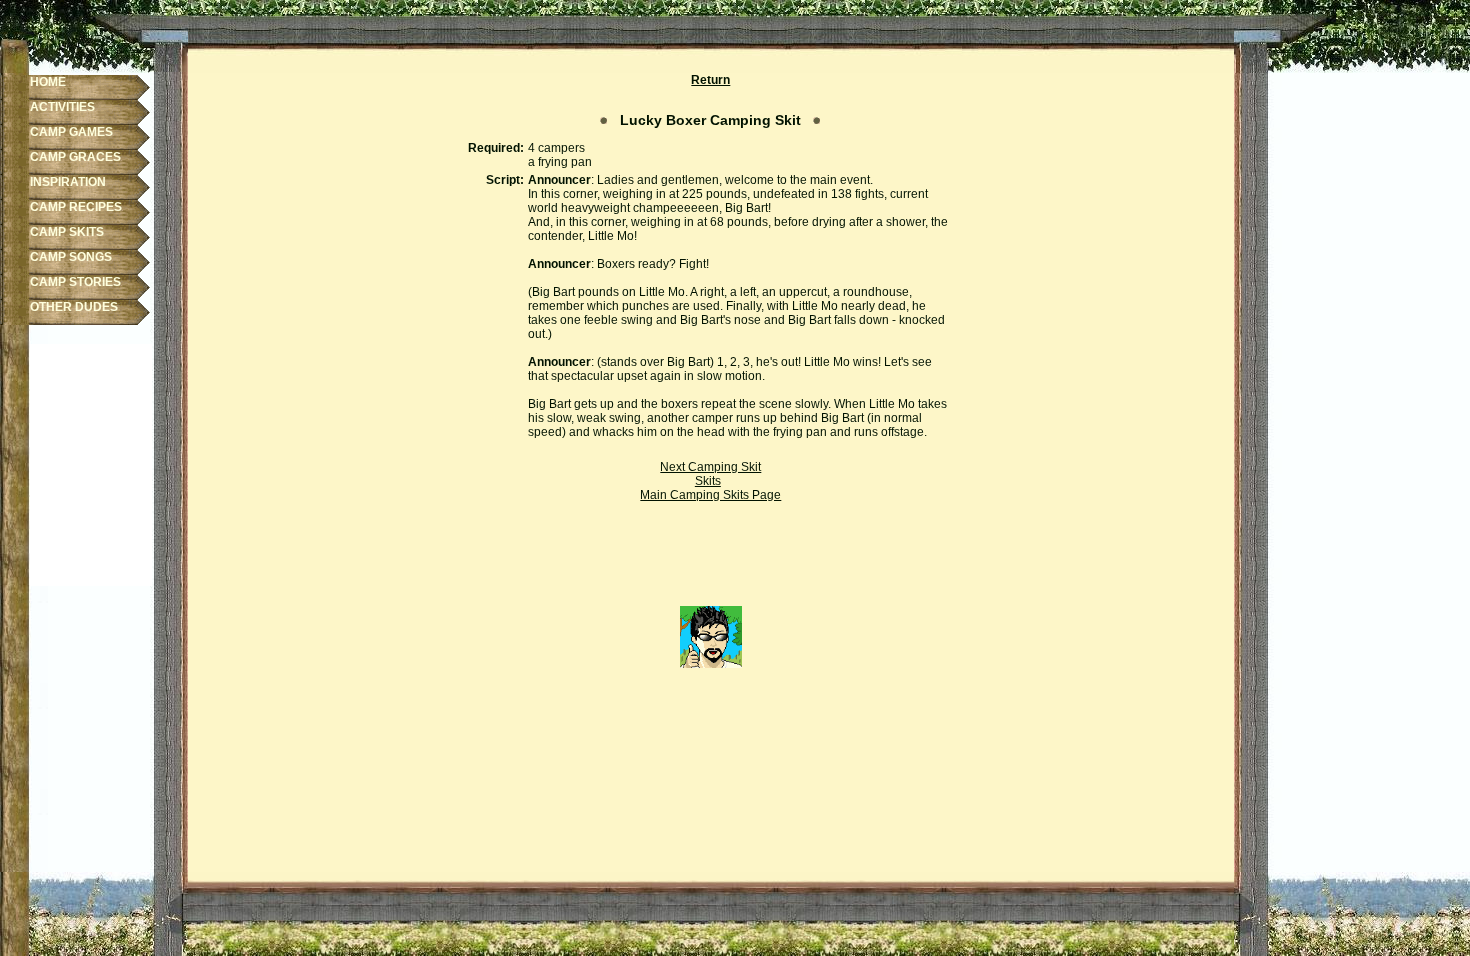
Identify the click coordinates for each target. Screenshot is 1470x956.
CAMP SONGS (71, 257)
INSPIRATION (68, 182)
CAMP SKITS (67, 232)
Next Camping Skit (710, 467)
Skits (708, 481)
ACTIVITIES (62, 107)
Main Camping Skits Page (710, 495)
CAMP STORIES (75, 282)
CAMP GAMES (71, 132)
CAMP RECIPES (76, 207)
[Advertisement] (711, 561)
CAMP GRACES (75, 157)
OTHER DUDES (74, 307)
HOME (48, 82)
